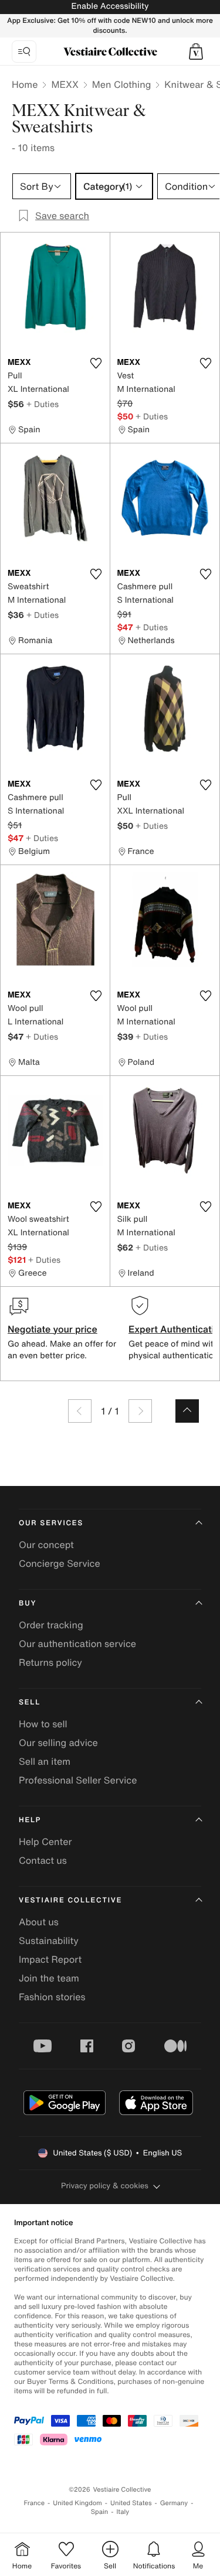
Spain (100, 2512)
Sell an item (45, 1761)
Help (30, 1820)
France (35, 2503)
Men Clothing (122, 84)
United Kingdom (77, 2503)
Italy (123, 2512)
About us (39, 1922)
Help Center (45, 1842)
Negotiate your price (53, 1329)
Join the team (49, 1978)
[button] (196, 52)
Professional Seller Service (78, 1780)
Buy (28, 1603)
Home (25, 84)
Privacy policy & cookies (105, 2186)
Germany (174, 2503)
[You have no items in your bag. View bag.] (196, 52)
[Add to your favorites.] (96, 363)
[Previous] (80, 1411)
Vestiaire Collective (70, 1900)
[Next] (140, 1411)
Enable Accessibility (110, 6)
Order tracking (51, 1625)
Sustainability (49, 1940)
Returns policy (50, 1662)
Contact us (43, 1860)
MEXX (65, 84)
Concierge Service (60, 1563)
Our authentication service (77, 1644)
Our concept (46, 1545)
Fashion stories (52, 1997)
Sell (30, 1702)
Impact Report (50, 1959)
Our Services (51, 1523)
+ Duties (43, 404)
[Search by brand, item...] (24, 52)
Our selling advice (58, 1743)
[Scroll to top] (187, 1411)
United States (131, 2503)
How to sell (43, 1724)
